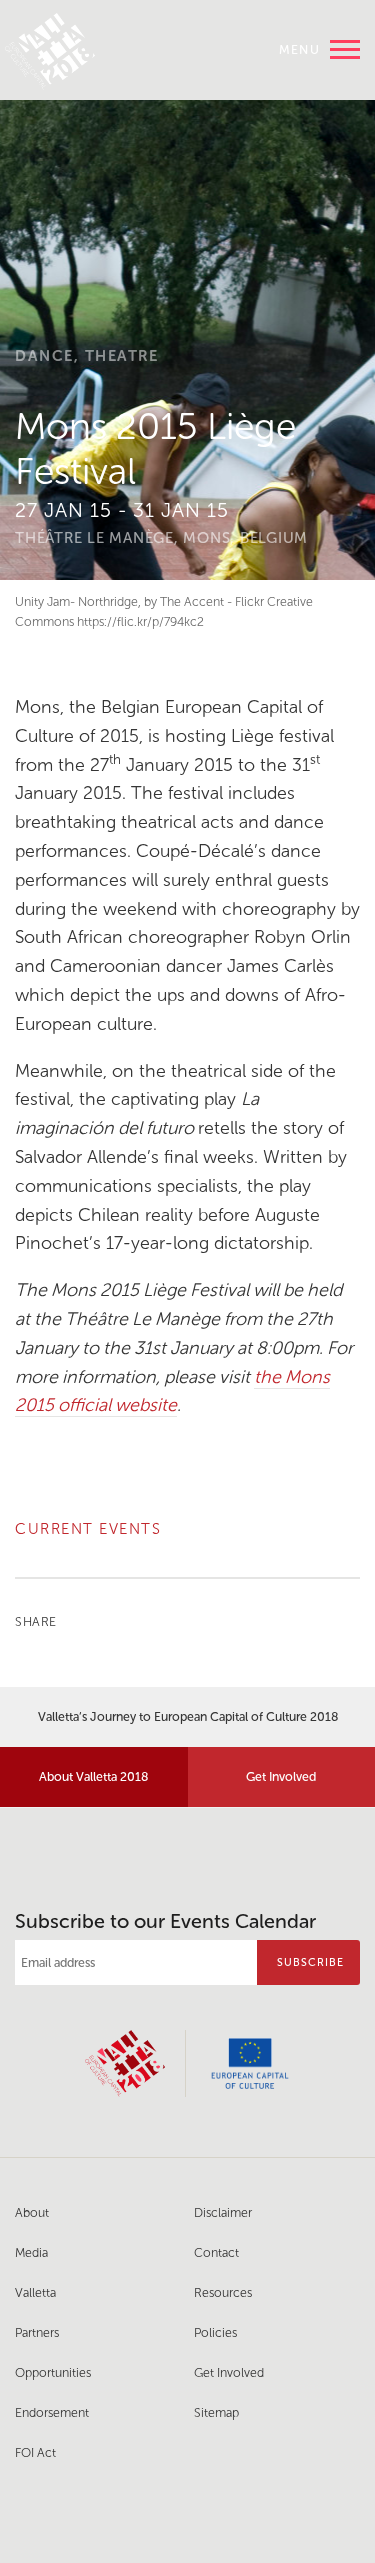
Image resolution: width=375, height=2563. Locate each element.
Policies (215, 2332)
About (32, 2212)
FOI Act (35, 2452)
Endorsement (52, 2412)
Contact (216, 2252)
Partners (37, 2332)
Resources (223, 2292)
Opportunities (53, 2372)
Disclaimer (223, 2212)
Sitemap (216, 2412)
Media (31, 2252)
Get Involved (229, 2372)
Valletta (35, 2292)
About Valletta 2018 (93, 1776)
